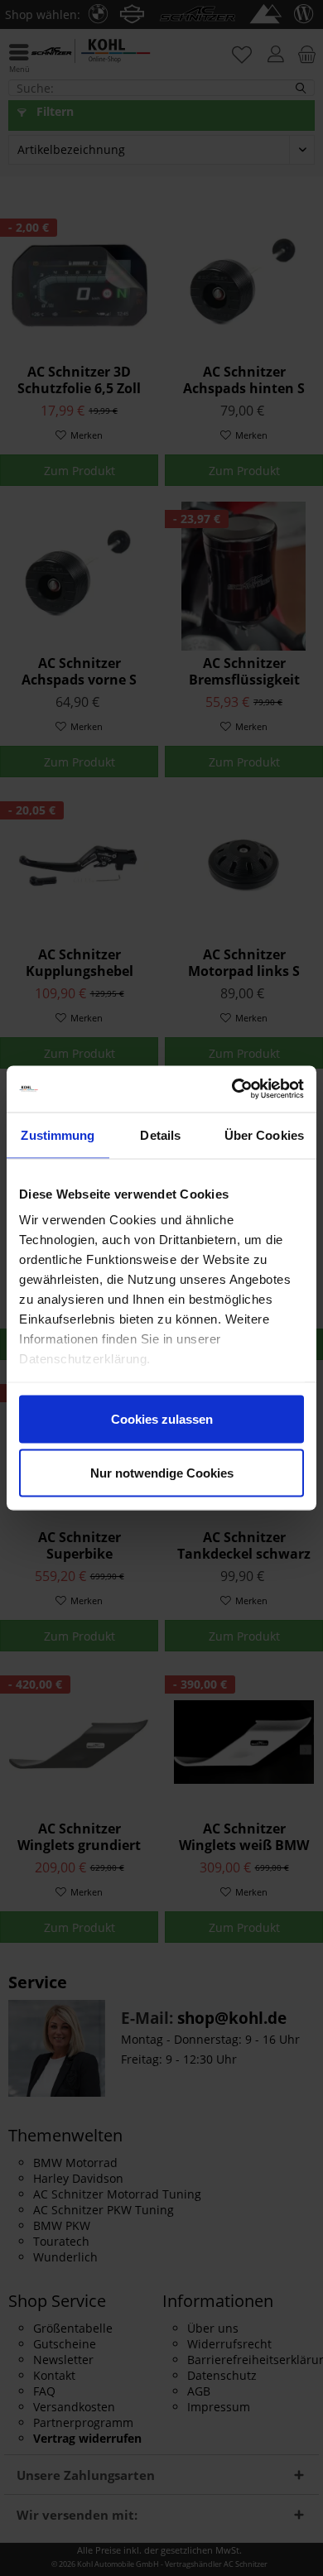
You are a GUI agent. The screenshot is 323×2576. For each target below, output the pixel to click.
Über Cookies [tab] (264, 1134)
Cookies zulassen (162, 1418)
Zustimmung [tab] (58, 1134)
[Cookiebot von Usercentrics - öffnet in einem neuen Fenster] (232, 1089)
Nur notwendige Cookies (162, 1473)
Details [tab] (160, 1134)
